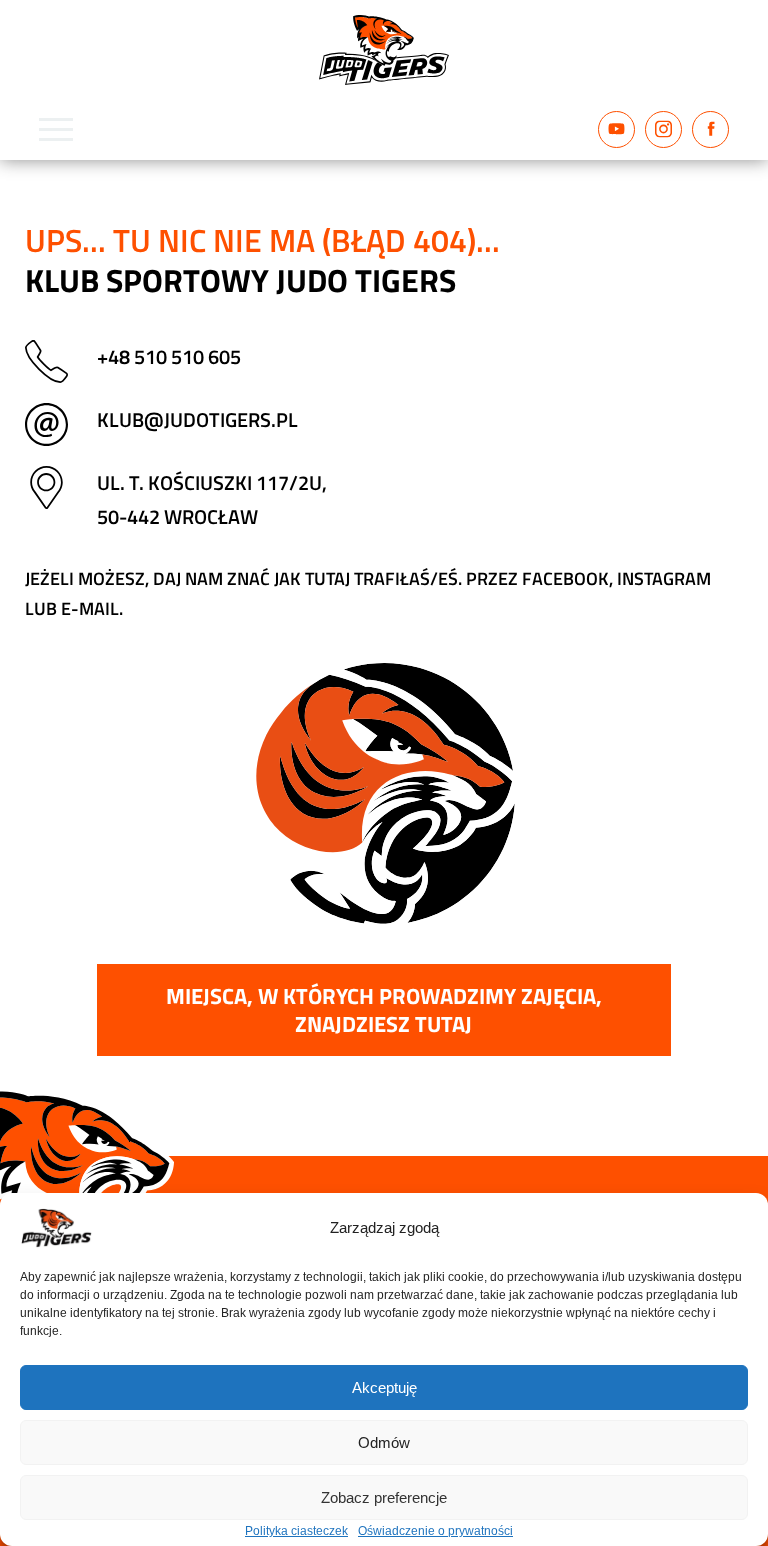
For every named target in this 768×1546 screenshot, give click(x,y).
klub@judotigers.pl (197, 419)
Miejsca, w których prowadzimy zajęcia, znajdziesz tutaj (384, 1010)
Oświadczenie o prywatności (435, 1531)
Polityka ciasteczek (296, 1531)
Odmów (384, 1442)
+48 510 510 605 (169, 356)
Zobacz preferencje (384, 1497)
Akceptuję (384, 1387)
